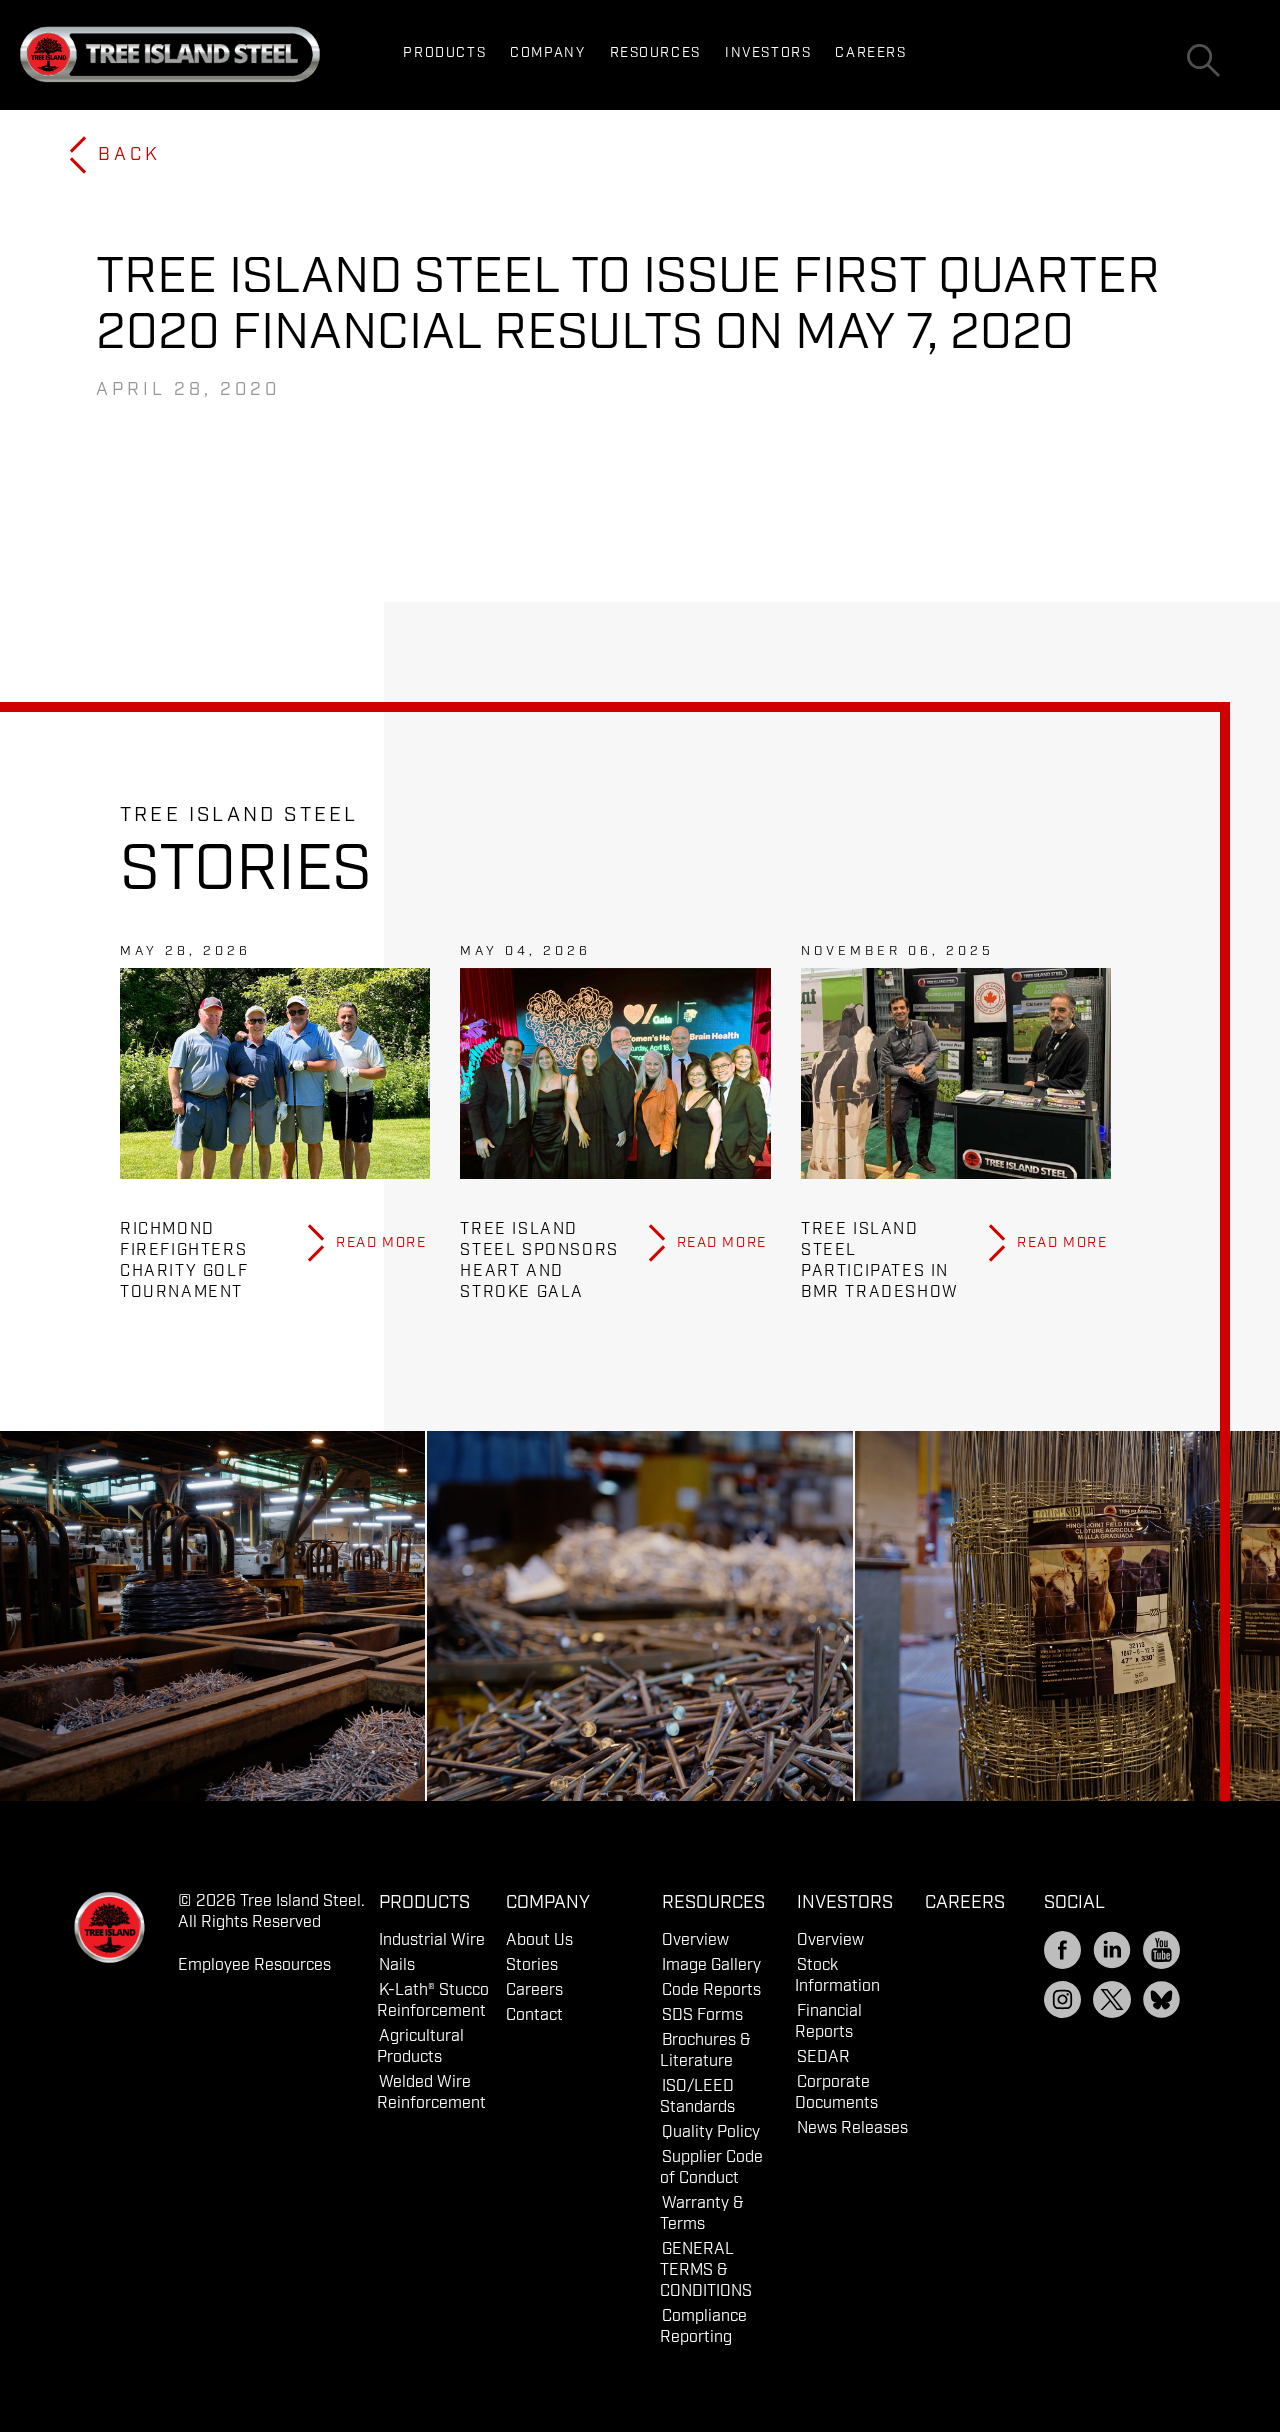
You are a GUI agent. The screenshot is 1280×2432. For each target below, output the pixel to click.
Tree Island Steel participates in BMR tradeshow (880, 1261)
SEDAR (823, 2057)
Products (444, 53)
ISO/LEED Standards (697, 2097)
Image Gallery (711, 1965)
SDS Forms (702, 2015)
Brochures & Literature (705, 2051)
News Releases (852, 2128)
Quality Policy (711, 2132)
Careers (870, 53)
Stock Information (837, 1976)
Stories (532, 1965)
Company (547, 53)
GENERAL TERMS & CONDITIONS (706, 2270)
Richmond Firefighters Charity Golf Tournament (184, 1261)
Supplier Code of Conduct (711, 2168)
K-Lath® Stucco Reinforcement (433, 2001)
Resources (655, 53)
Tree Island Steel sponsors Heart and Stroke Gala (539, 1261)
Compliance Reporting (703, 2327)
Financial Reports (828, 2022)
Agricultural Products (420, 2047)
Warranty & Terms (702, 2214)
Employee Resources (254, 1965)
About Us (539, 1940)
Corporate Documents (836, 2093)
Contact (534, 2015)
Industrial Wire (432, 1940)
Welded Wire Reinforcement (431, 2093)
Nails (397, 1965)
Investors (768, 53)
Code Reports (711, 1990)
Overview (695, 1940)
